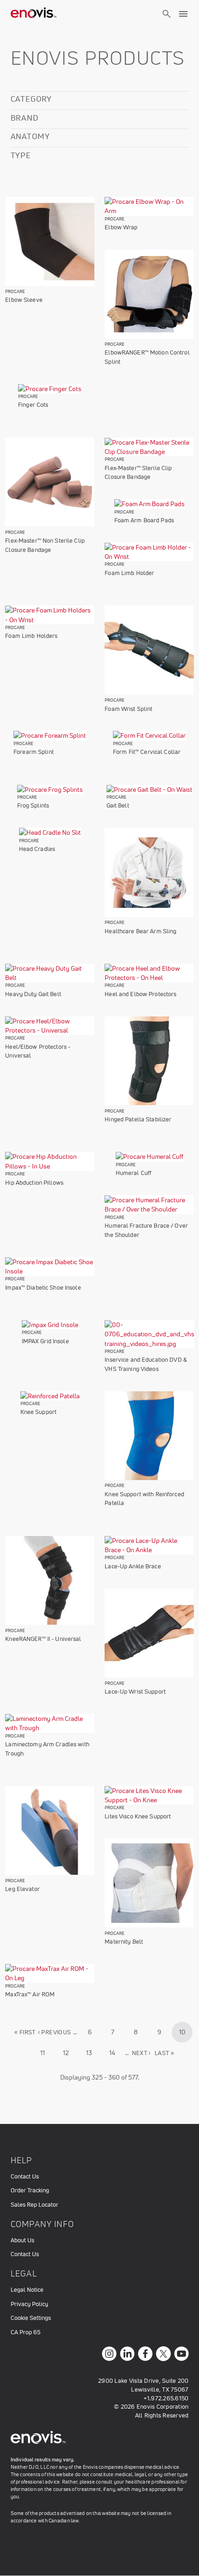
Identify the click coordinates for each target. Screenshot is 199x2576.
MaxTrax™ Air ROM (30, 1994)
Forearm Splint (34, 752)
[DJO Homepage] (34, 14)
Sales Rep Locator (34, 2205)
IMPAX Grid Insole (45, 1341)
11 (47, 2053)
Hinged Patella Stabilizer (138, 1119)
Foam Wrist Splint (128, 709)
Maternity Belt (124, 1942)
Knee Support (39, 1412)
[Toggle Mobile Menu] (183, 14)
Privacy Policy (29, 2304)
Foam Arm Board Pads (144, 520)
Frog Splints (33, 805)
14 (116, 2053)
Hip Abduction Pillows (34, 1183)
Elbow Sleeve (24, 300)
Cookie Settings (31, 2318)
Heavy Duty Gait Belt (33, 994)
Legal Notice (27, 2290)
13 (93, 2053)
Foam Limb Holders (31, 636)
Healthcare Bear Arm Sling (140, 931)
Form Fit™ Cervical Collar (147, 752)
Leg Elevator (22, 1889)
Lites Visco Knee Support (138, 1816)
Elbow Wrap (121, 227)
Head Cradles (37, 849)
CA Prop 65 (25, 2332)
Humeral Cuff (134, 1173)
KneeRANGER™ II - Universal (43, 1639)
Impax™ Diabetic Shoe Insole (43, 1288)
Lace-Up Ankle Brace (133, 1566)
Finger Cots (33, 405)
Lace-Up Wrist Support (135, 1692)
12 (70, 2053)
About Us (22, 2240)
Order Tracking (30, 2190)
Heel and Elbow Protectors (140, 994)
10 (186, 2035)
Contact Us (25, 2176)
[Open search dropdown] (167, 22)
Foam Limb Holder (129, 573)
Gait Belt (118, 805)
